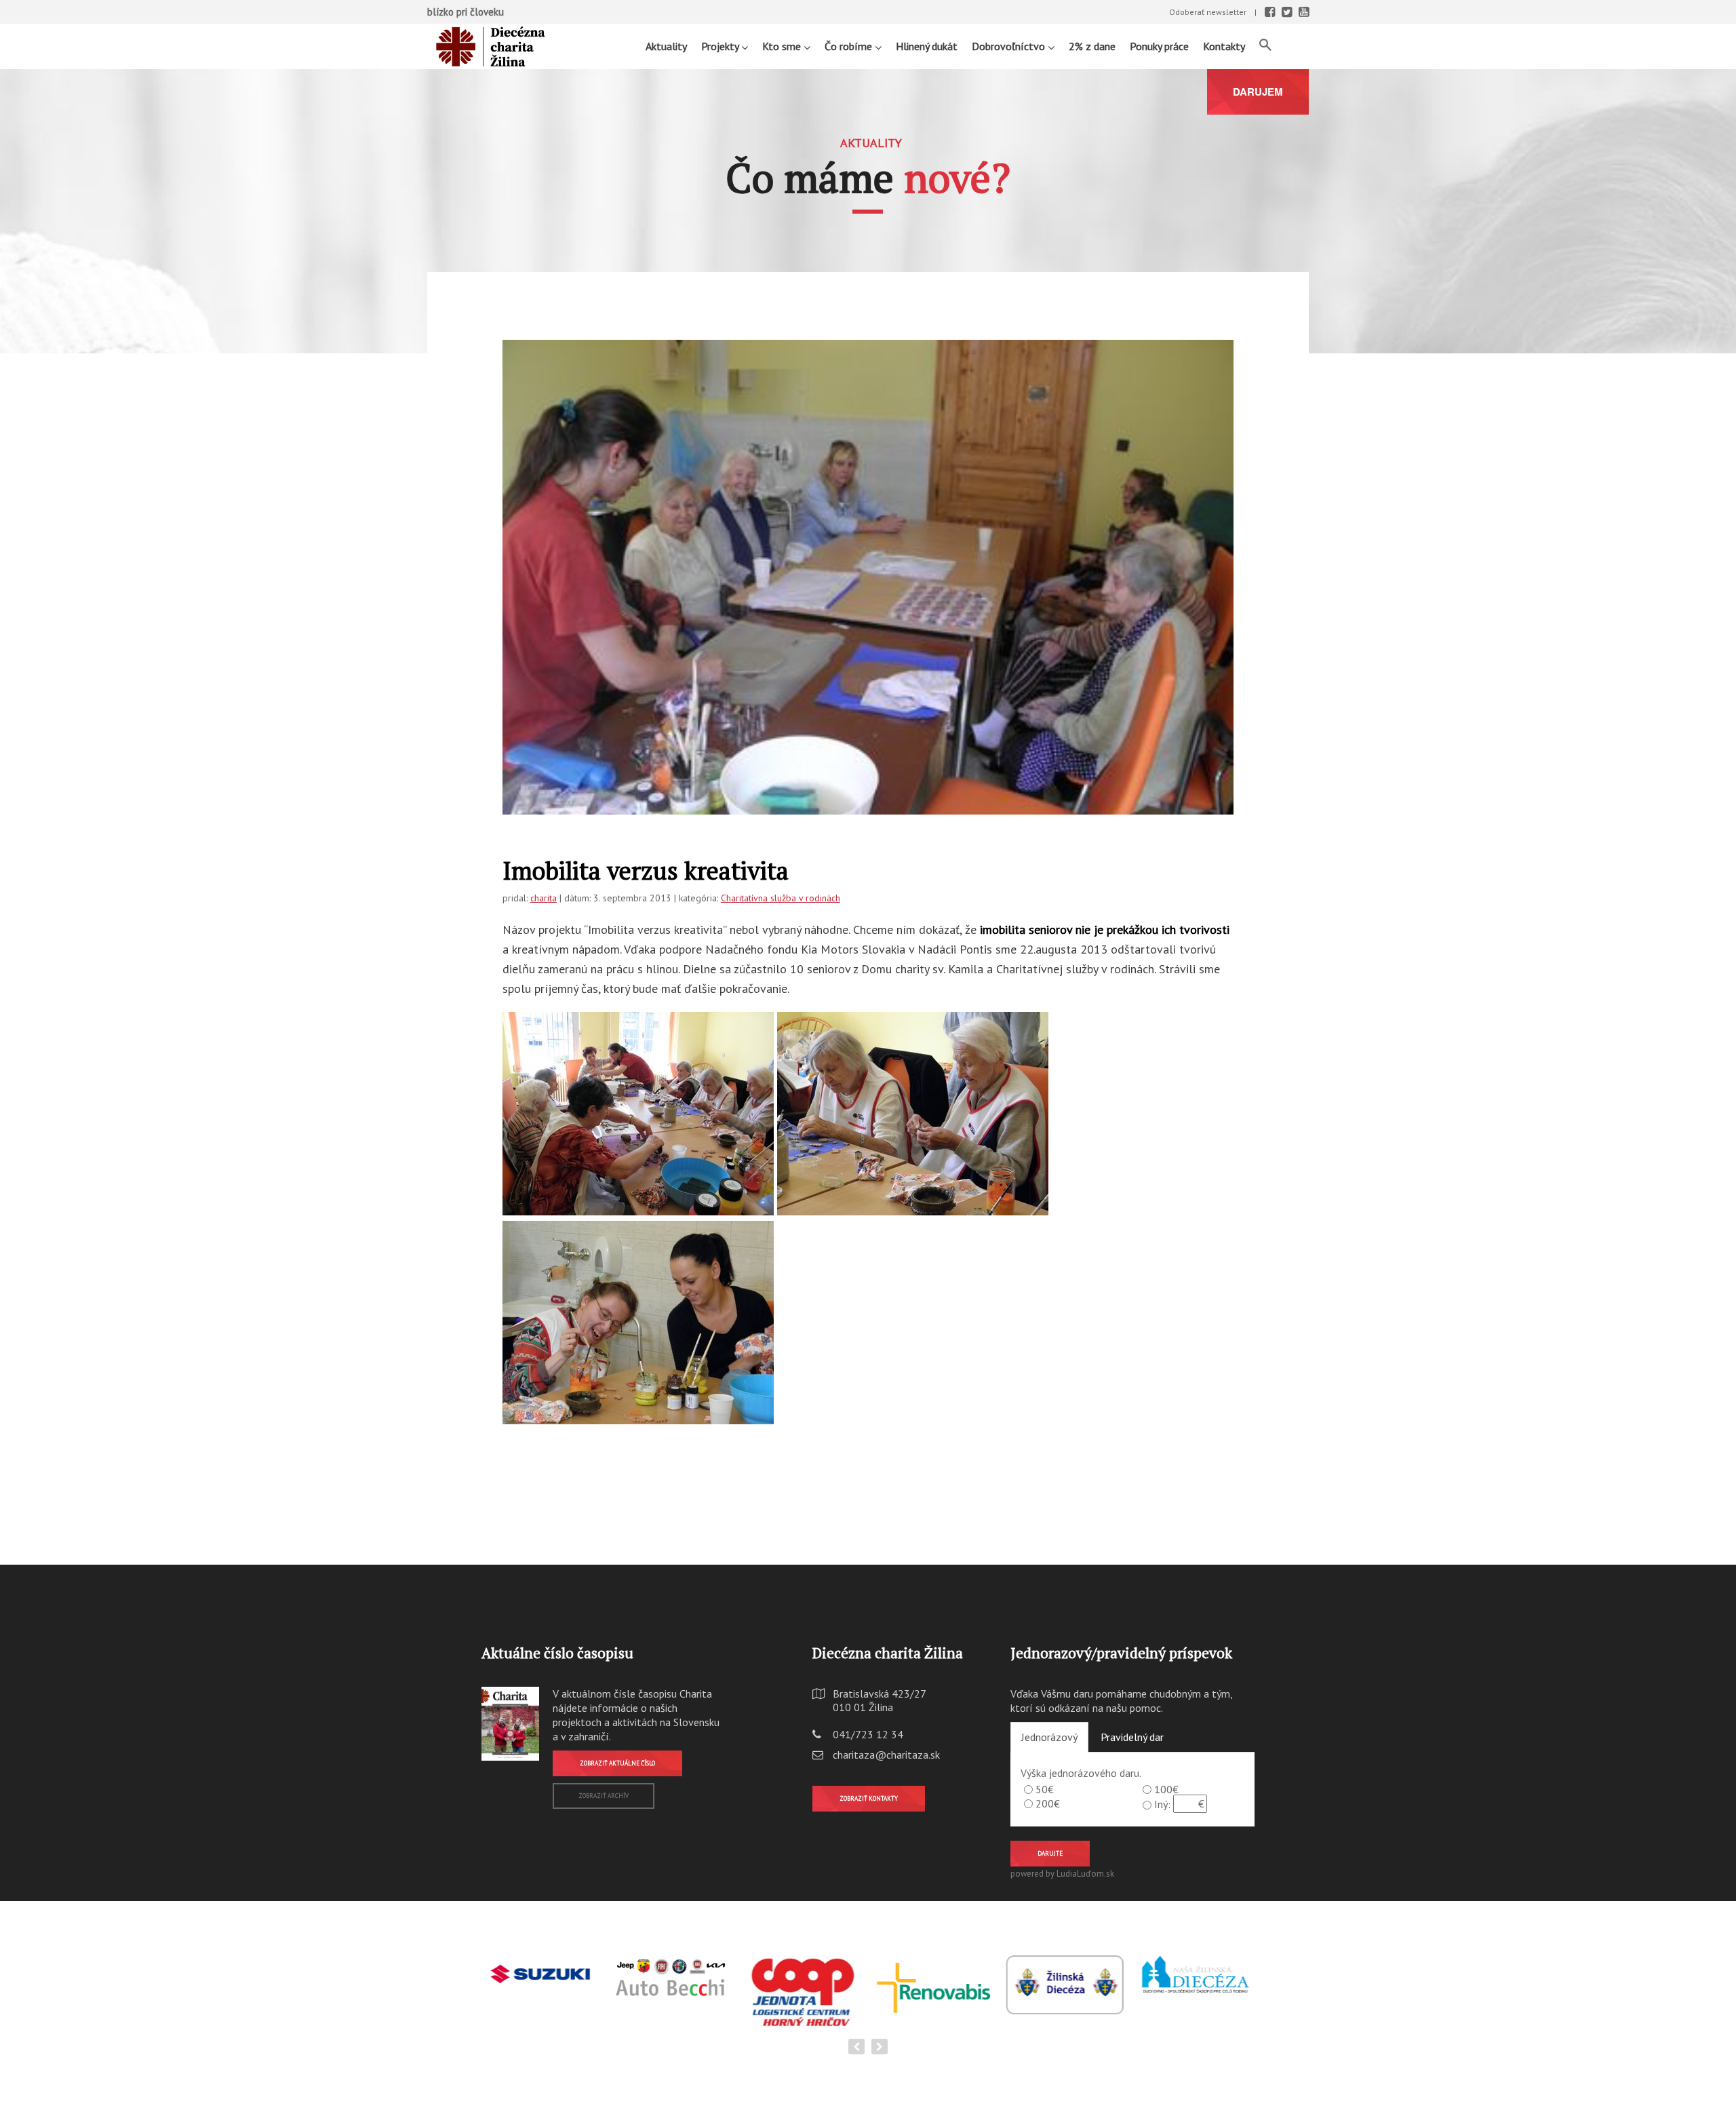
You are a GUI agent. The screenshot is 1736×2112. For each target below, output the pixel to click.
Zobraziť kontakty (869, 1798)
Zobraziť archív (604, 1796)
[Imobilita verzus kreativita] (868, 614)
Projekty (721, 46)
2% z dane (1092, 46)
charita (544, 898)
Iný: (1162, 1804)
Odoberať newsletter (1208, 12)
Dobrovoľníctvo (1010, 46)
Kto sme (783, 46)
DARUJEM (1258, 92)
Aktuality (666, 46)
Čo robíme (850, 46)
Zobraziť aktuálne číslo (617, 1763)
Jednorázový (1049, 1737)
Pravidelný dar (1132, 1737)
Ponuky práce (1159, 46)
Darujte (1050, 1853)
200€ (1048, 1803)
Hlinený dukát (927, 46)
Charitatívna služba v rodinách (781, 898)
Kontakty (1224, 46)
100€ (1166, 1789)
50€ (1045, 1789)
